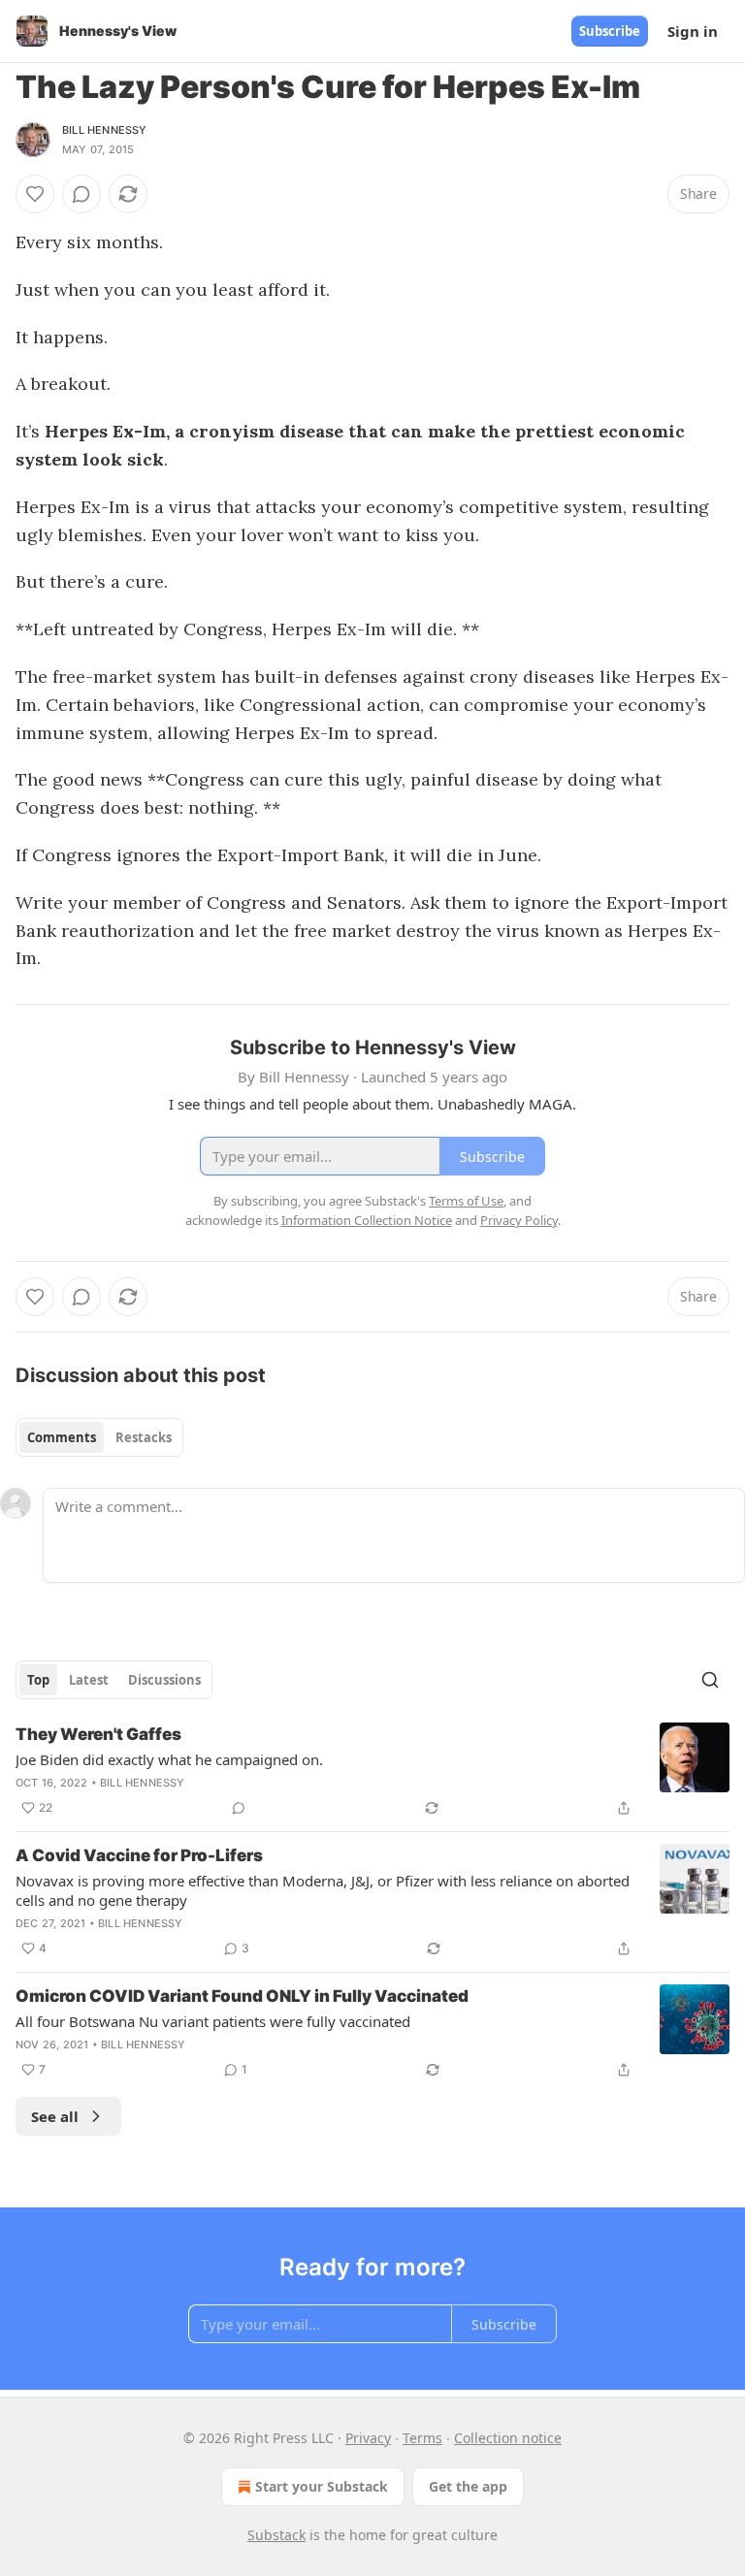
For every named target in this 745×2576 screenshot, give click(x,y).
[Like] (35, 194)
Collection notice (508, 2438)
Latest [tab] (89, 1680)
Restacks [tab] (144, 1437)
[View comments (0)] (81, 194)
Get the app (468, 2486)
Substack (276, 2535)
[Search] (710, 1680)
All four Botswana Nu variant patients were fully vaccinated (213, 2021)
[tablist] (99, 1437)
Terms (422, 2438)
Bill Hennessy (105, 130)
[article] (372, 1771)
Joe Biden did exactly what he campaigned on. (169, 1759)
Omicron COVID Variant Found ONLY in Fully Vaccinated (242, 1996)
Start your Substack (322, 2486)
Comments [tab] (62, 1437)
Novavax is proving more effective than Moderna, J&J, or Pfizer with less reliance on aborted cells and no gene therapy (323, 1890)
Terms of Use (466, 1201)
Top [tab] (38, 1680)
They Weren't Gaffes (98, 1734)
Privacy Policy (519, 1220)
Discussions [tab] (164, 1680)
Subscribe (610, 31)
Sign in (693, 31)
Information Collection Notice (367, 1220)
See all (55, 2116)
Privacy (368, 2438)
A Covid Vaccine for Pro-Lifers (139, 1855)
